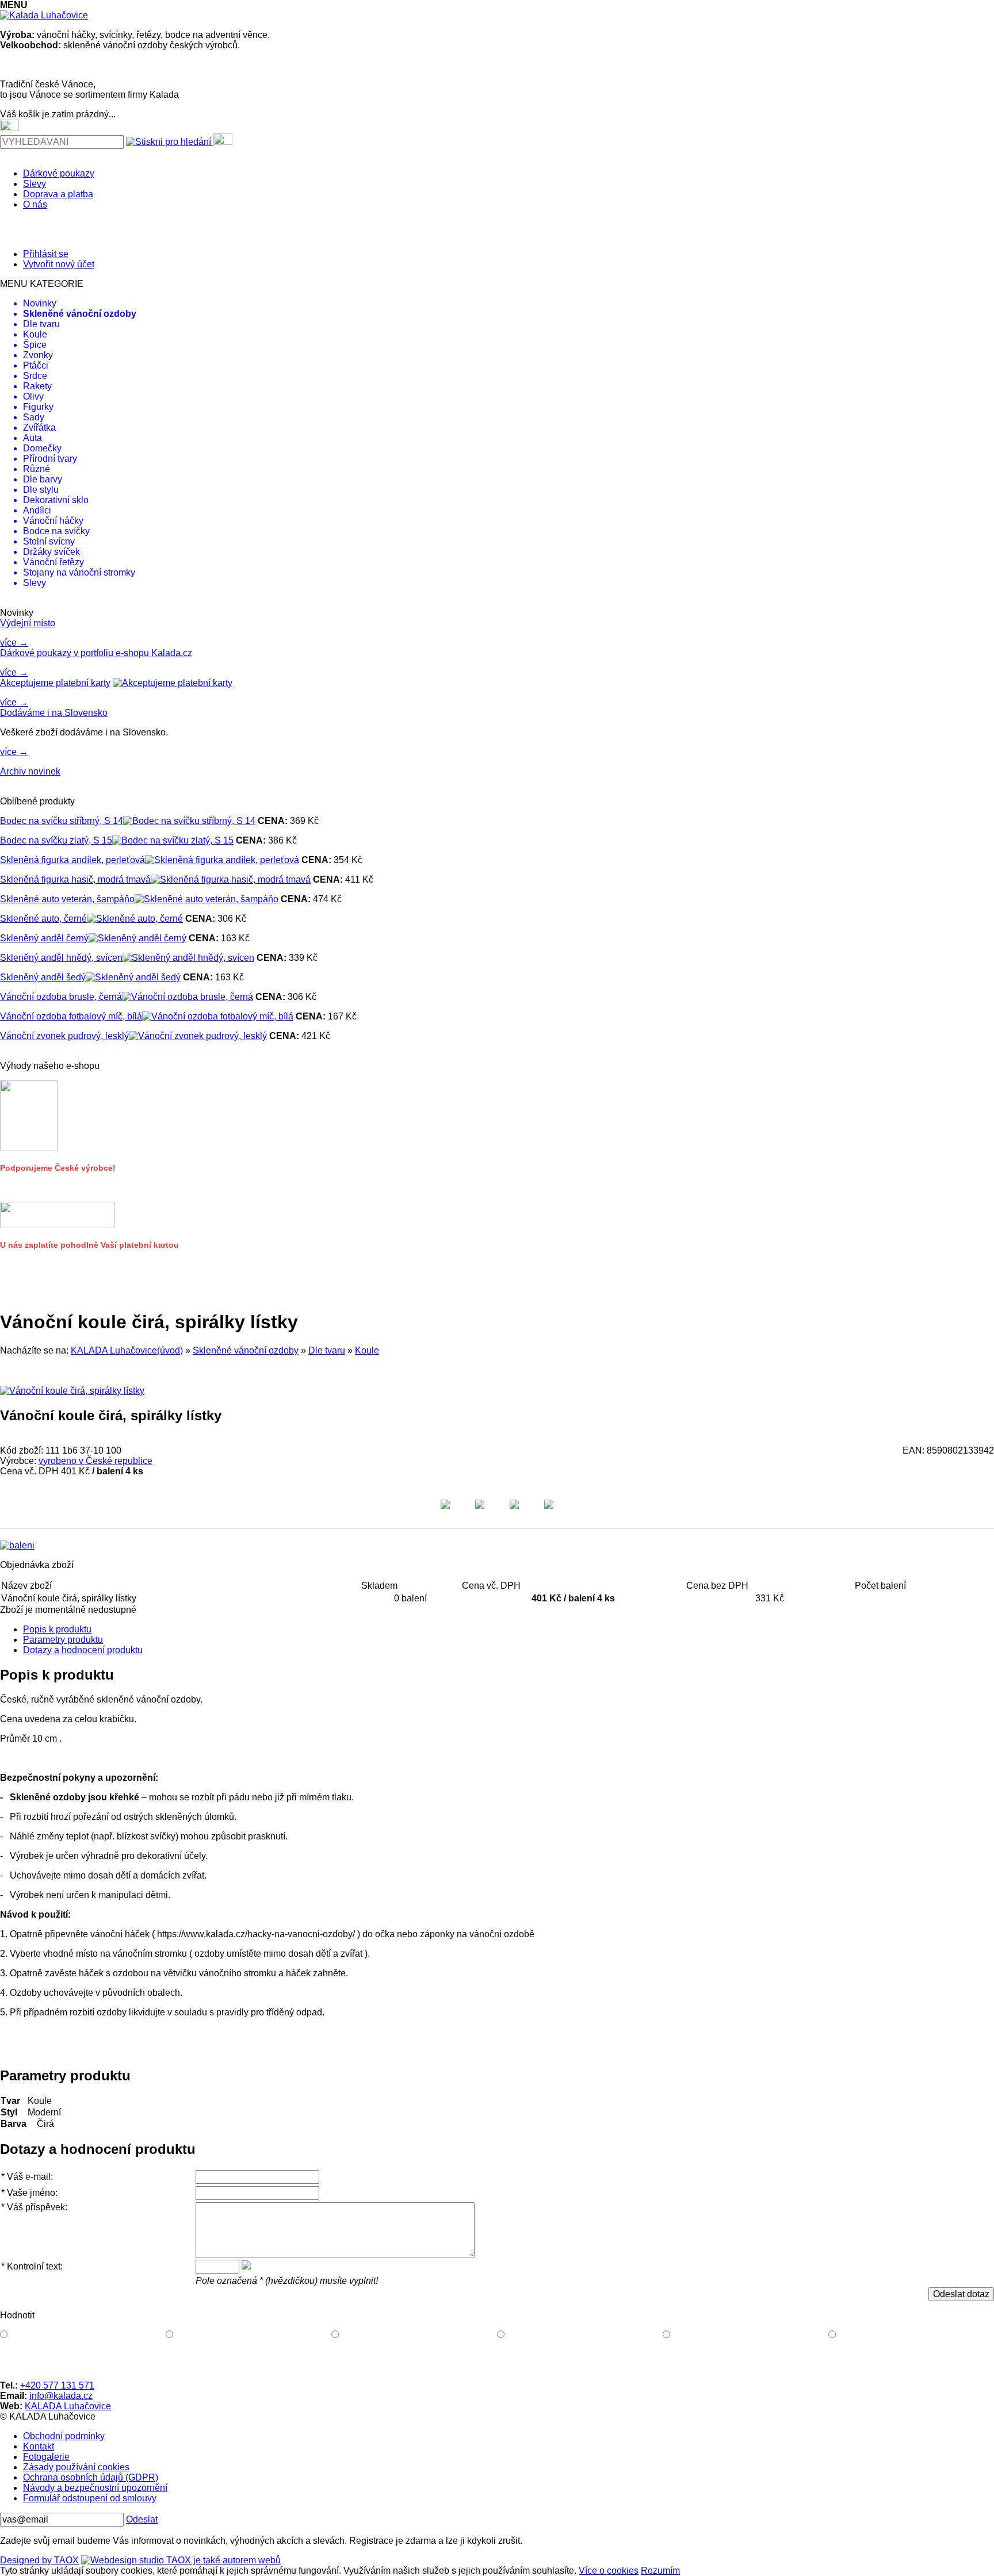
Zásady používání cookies (76, 2467)
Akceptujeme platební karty (55, 683)
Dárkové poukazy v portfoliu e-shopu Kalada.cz (96, 653)
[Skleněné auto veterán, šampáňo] (207, 899)
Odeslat (142, 2519)
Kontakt (39, 2446)
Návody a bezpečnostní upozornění (95, 2488)
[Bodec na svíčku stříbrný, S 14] (189, 821)
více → (14, 643)
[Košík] (9, 125)
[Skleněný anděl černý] (137, 938)
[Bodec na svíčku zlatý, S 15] (173, 840)
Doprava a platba (58, 194)
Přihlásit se (46, 254)
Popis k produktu (57, 1629)
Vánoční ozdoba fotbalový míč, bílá (71, 1016)
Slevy (35, 184)
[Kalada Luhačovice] (44, 15)
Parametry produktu (63, 1640)
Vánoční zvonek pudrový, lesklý (64, 1036)
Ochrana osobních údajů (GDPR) (91, 2477)
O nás (35, 204)
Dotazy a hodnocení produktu (83, 1650)
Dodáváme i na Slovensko (54, 713)
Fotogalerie (46, 2457)
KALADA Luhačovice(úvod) (127, 1350)
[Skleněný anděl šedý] (133, 977)
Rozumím (660, 2571)
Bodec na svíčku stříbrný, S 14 (62, 821)
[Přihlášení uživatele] (223, 139)
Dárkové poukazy (59, 173)
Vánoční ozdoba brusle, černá (61, 997)
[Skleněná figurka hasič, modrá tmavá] (231, 879)
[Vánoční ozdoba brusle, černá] (188, 997)
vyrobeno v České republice (95, 1461)
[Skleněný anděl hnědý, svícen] (188, 958)
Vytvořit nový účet (59, 264)
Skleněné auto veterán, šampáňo (67, 899)
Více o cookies (609, 2571)
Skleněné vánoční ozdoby (246, 1350)
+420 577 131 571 (57, 2385)
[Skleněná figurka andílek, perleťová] (222, 860)
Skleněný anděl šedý (43, 977)
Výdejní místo (28, 623)
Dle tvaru (327, 1350)
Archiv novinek (30, 771)
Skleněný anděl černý (44, 938)
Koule (367, 1350)
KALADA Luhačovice (68, 2406)
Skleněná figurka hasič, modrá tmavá (75, 879)
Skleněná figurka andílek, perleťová (72, 860)
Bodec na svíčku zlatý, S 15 (56, 840)
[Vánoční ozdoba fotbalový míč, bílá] (218, 1016)
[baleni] (17, 1545)
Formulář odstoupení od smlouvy (90, 2498)
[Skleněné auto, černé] (135, 919)
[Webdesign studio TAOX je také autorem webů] (181, 2560)
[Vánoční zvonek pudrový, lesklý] (198, 1036)
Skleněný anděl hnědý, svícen (61, 958)
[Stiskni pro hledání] (169, 142)
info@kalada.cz (61, 2396)
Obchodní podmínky (64, 2436)
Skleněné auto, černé (43, 919)
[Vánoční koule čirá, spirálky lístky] (72, 1391)
